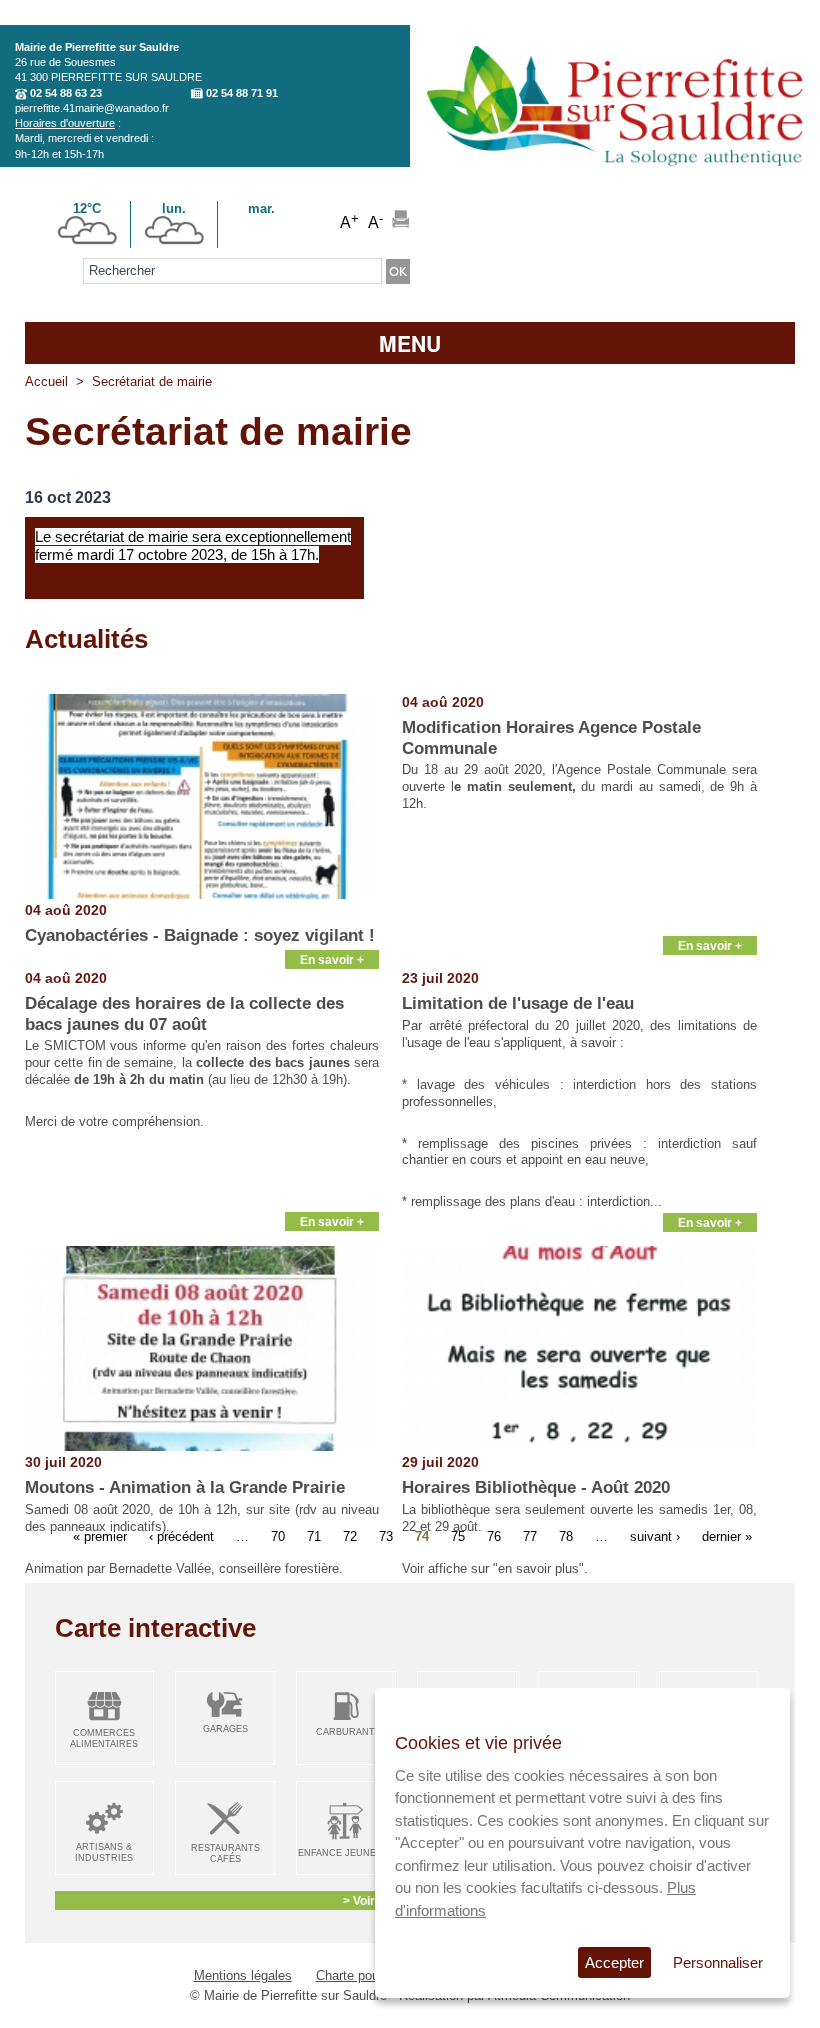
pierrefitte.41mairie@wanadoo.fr (92, 108)
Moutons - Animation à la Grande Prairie (185, 1487)
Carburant (345, 1732)
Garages (225, 1729)
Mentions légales (243, 1975)
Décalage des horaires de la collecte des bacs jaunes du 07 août (184, 1013)
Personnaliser (718, 1962)
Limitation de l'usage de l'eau (518, 1003)
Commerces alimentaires (104, 1738)
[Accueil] (614, 173)
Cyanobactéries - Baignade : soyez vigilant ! (200, 935)
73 (386, 1536)
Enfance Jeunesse (346, 1853)
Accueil (46, 381)
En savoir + (332, 959)
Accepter (614, 1962)
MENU (410, 343)
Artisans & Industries (104, 1852)
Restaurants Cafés (225, 1853)
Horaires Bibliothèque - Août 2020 (536, 1487)
